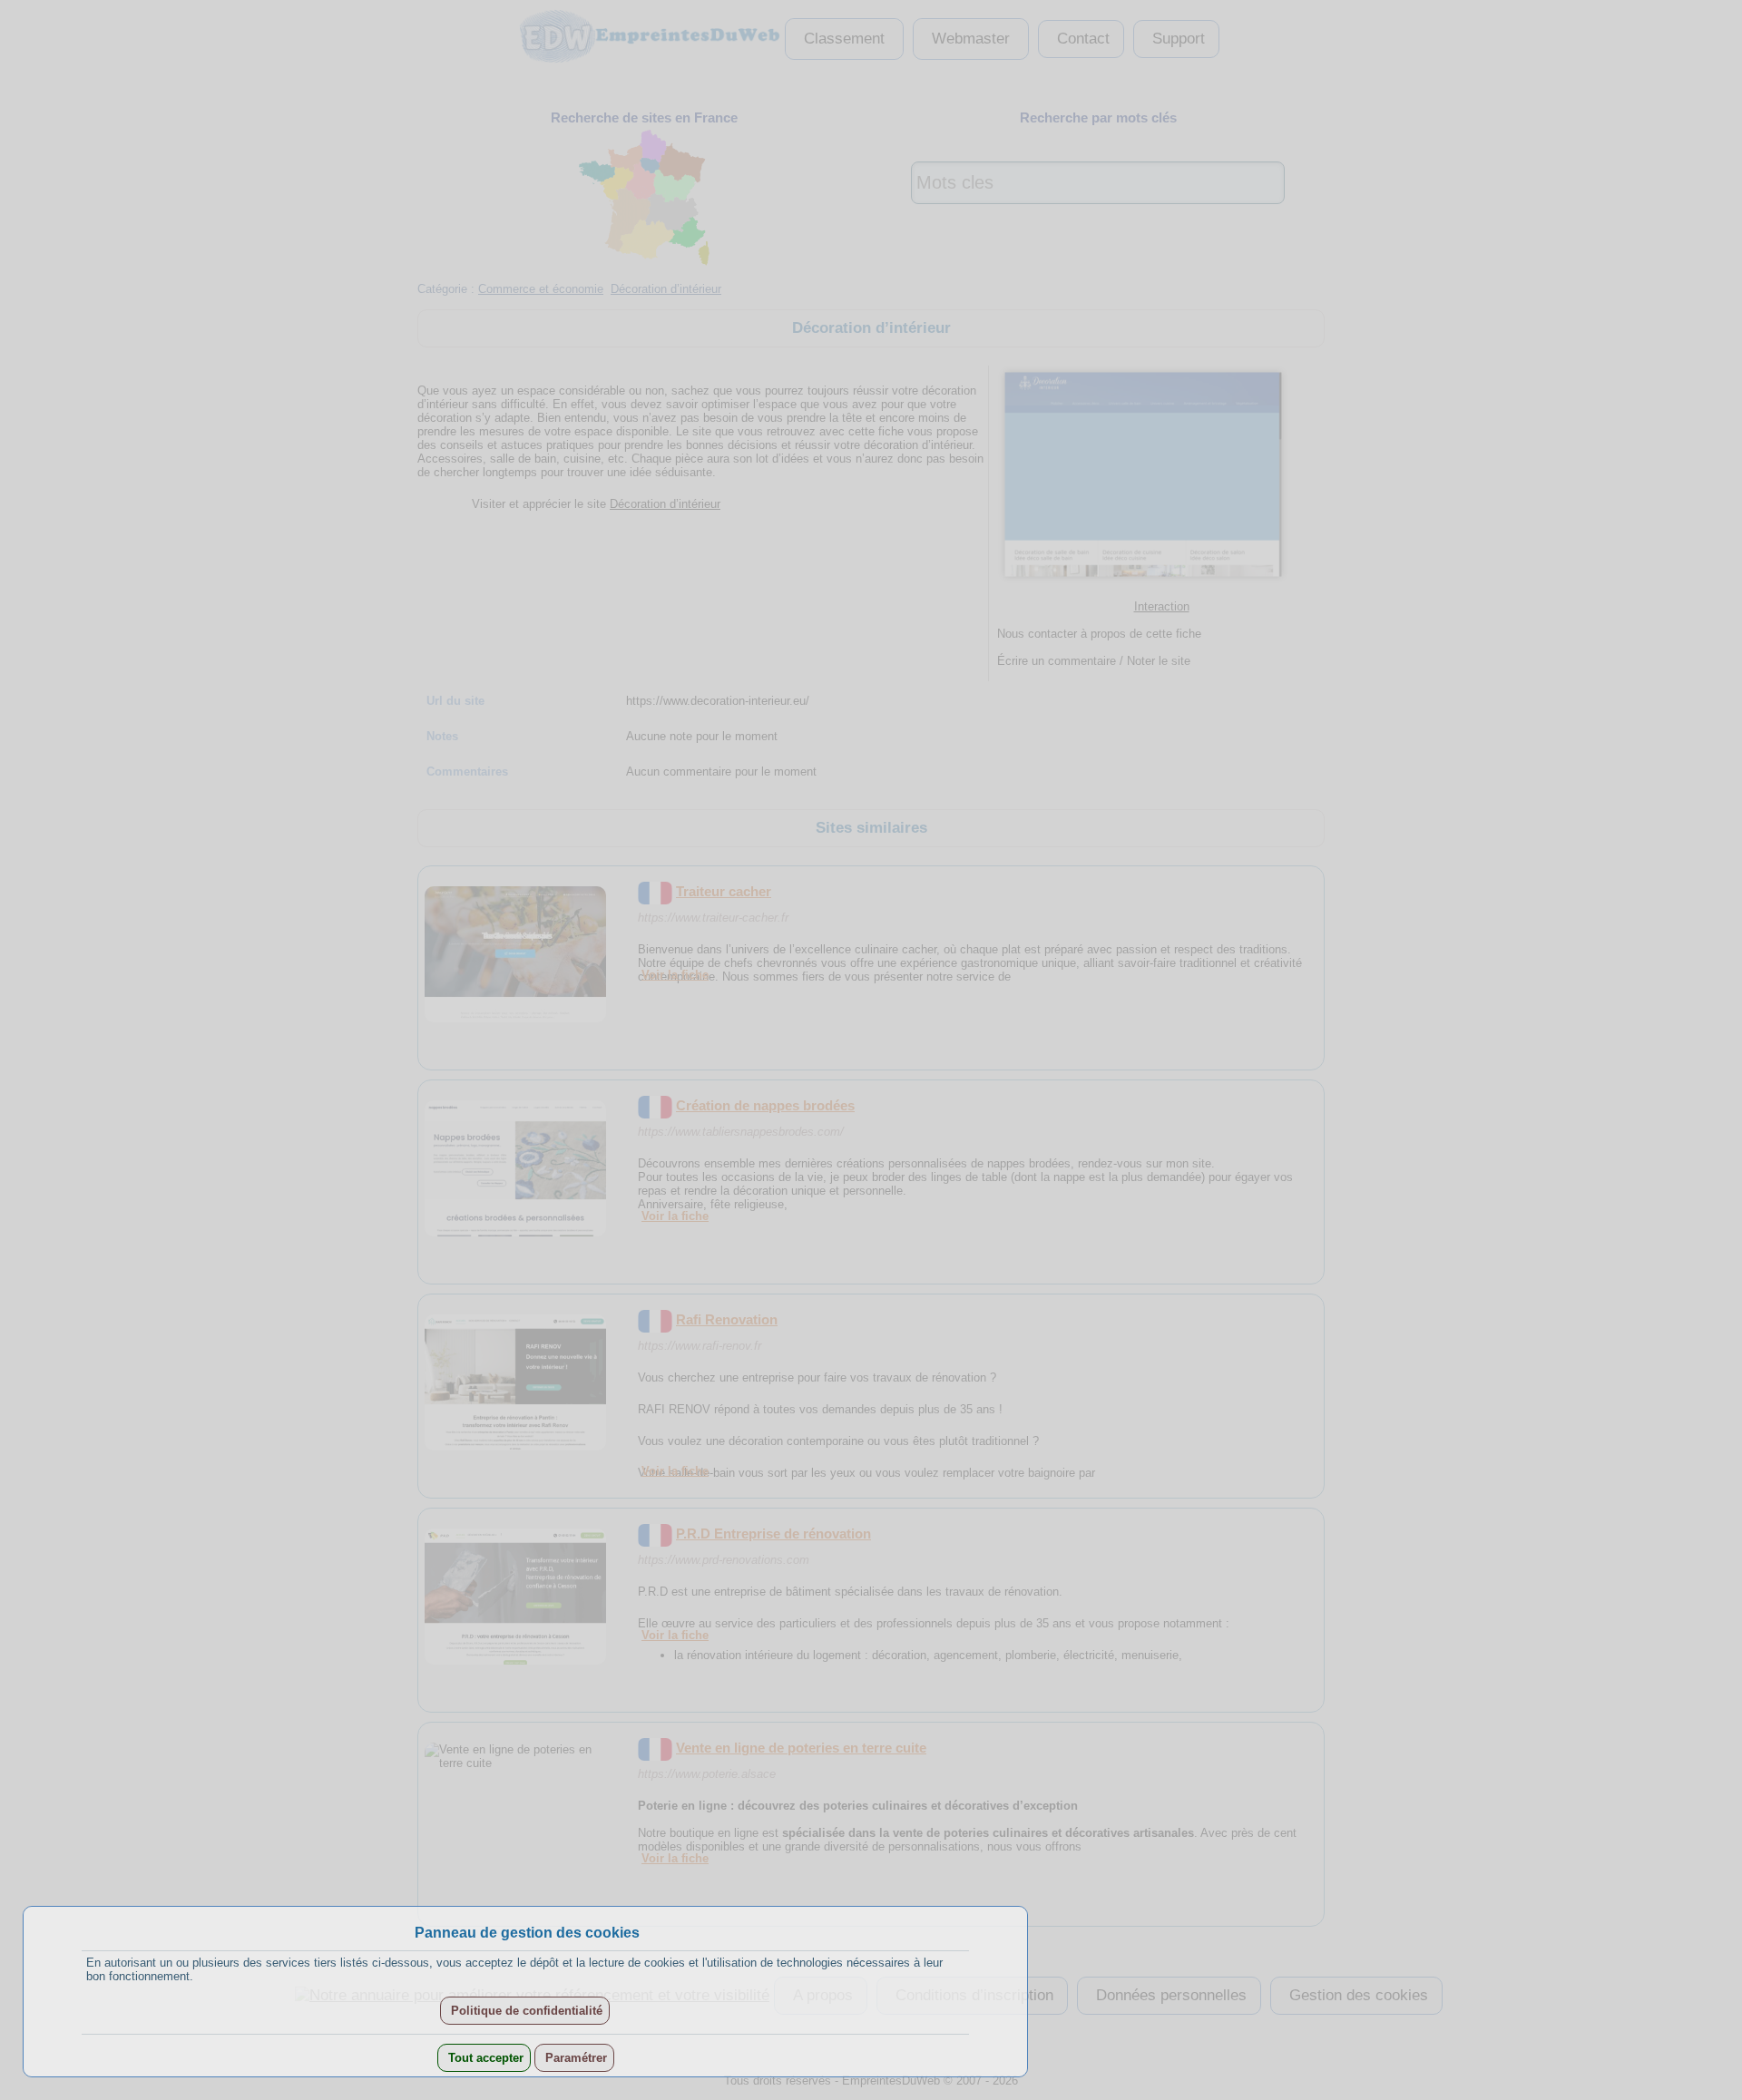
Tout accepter (484, 2058)
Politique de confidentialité (525, 2011)
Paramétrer (574, 2058)
